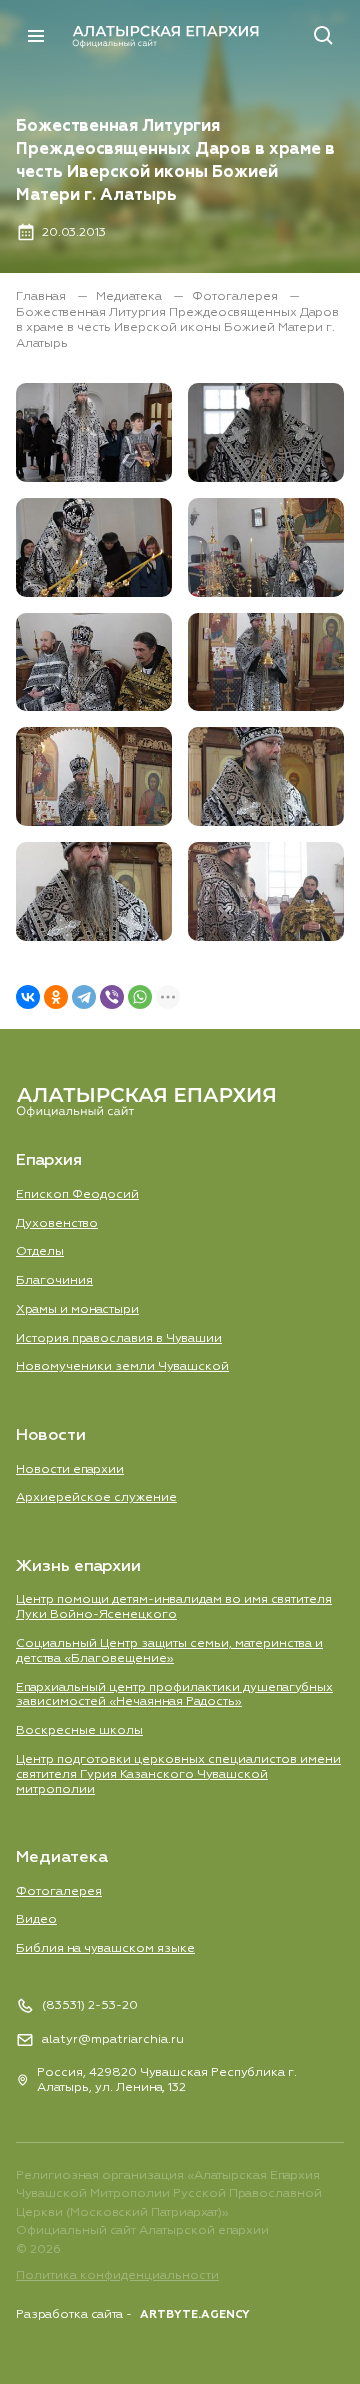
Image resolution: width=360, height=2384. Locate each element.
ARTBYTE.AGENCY (195, 2314)
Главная (42, 296)
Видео (36, 1919)
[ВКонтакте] (28, 997)
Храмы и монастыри (77, 1309)
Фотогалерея (236, 296)
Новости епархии (70, 1469)
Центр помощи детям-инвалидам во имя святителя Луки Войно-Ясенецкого (174, 1607)
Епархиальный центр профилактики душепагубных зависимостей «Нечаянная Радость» (174, 1695)
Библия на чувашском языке (105, 1948)
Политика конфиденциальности (117, 2275)
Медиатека (130, 296)
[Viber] (112, 997)
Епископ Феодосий (77, 1194)
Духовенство (57, 1223)
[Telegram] (84, 997)
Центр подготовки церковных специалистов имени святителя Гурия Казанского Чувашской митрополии (178, 1774)
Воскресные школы (79, 1730)
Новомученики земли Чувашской (122, 1366)
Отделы (40, 1251)
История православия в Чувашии (119, 1338)
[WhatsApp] (140, 997)
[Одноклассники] (56, 997)
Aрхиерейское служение (96, 1497)
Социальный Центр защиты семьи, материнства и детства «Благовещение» (169, 1651)
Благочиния (54, 1280)
